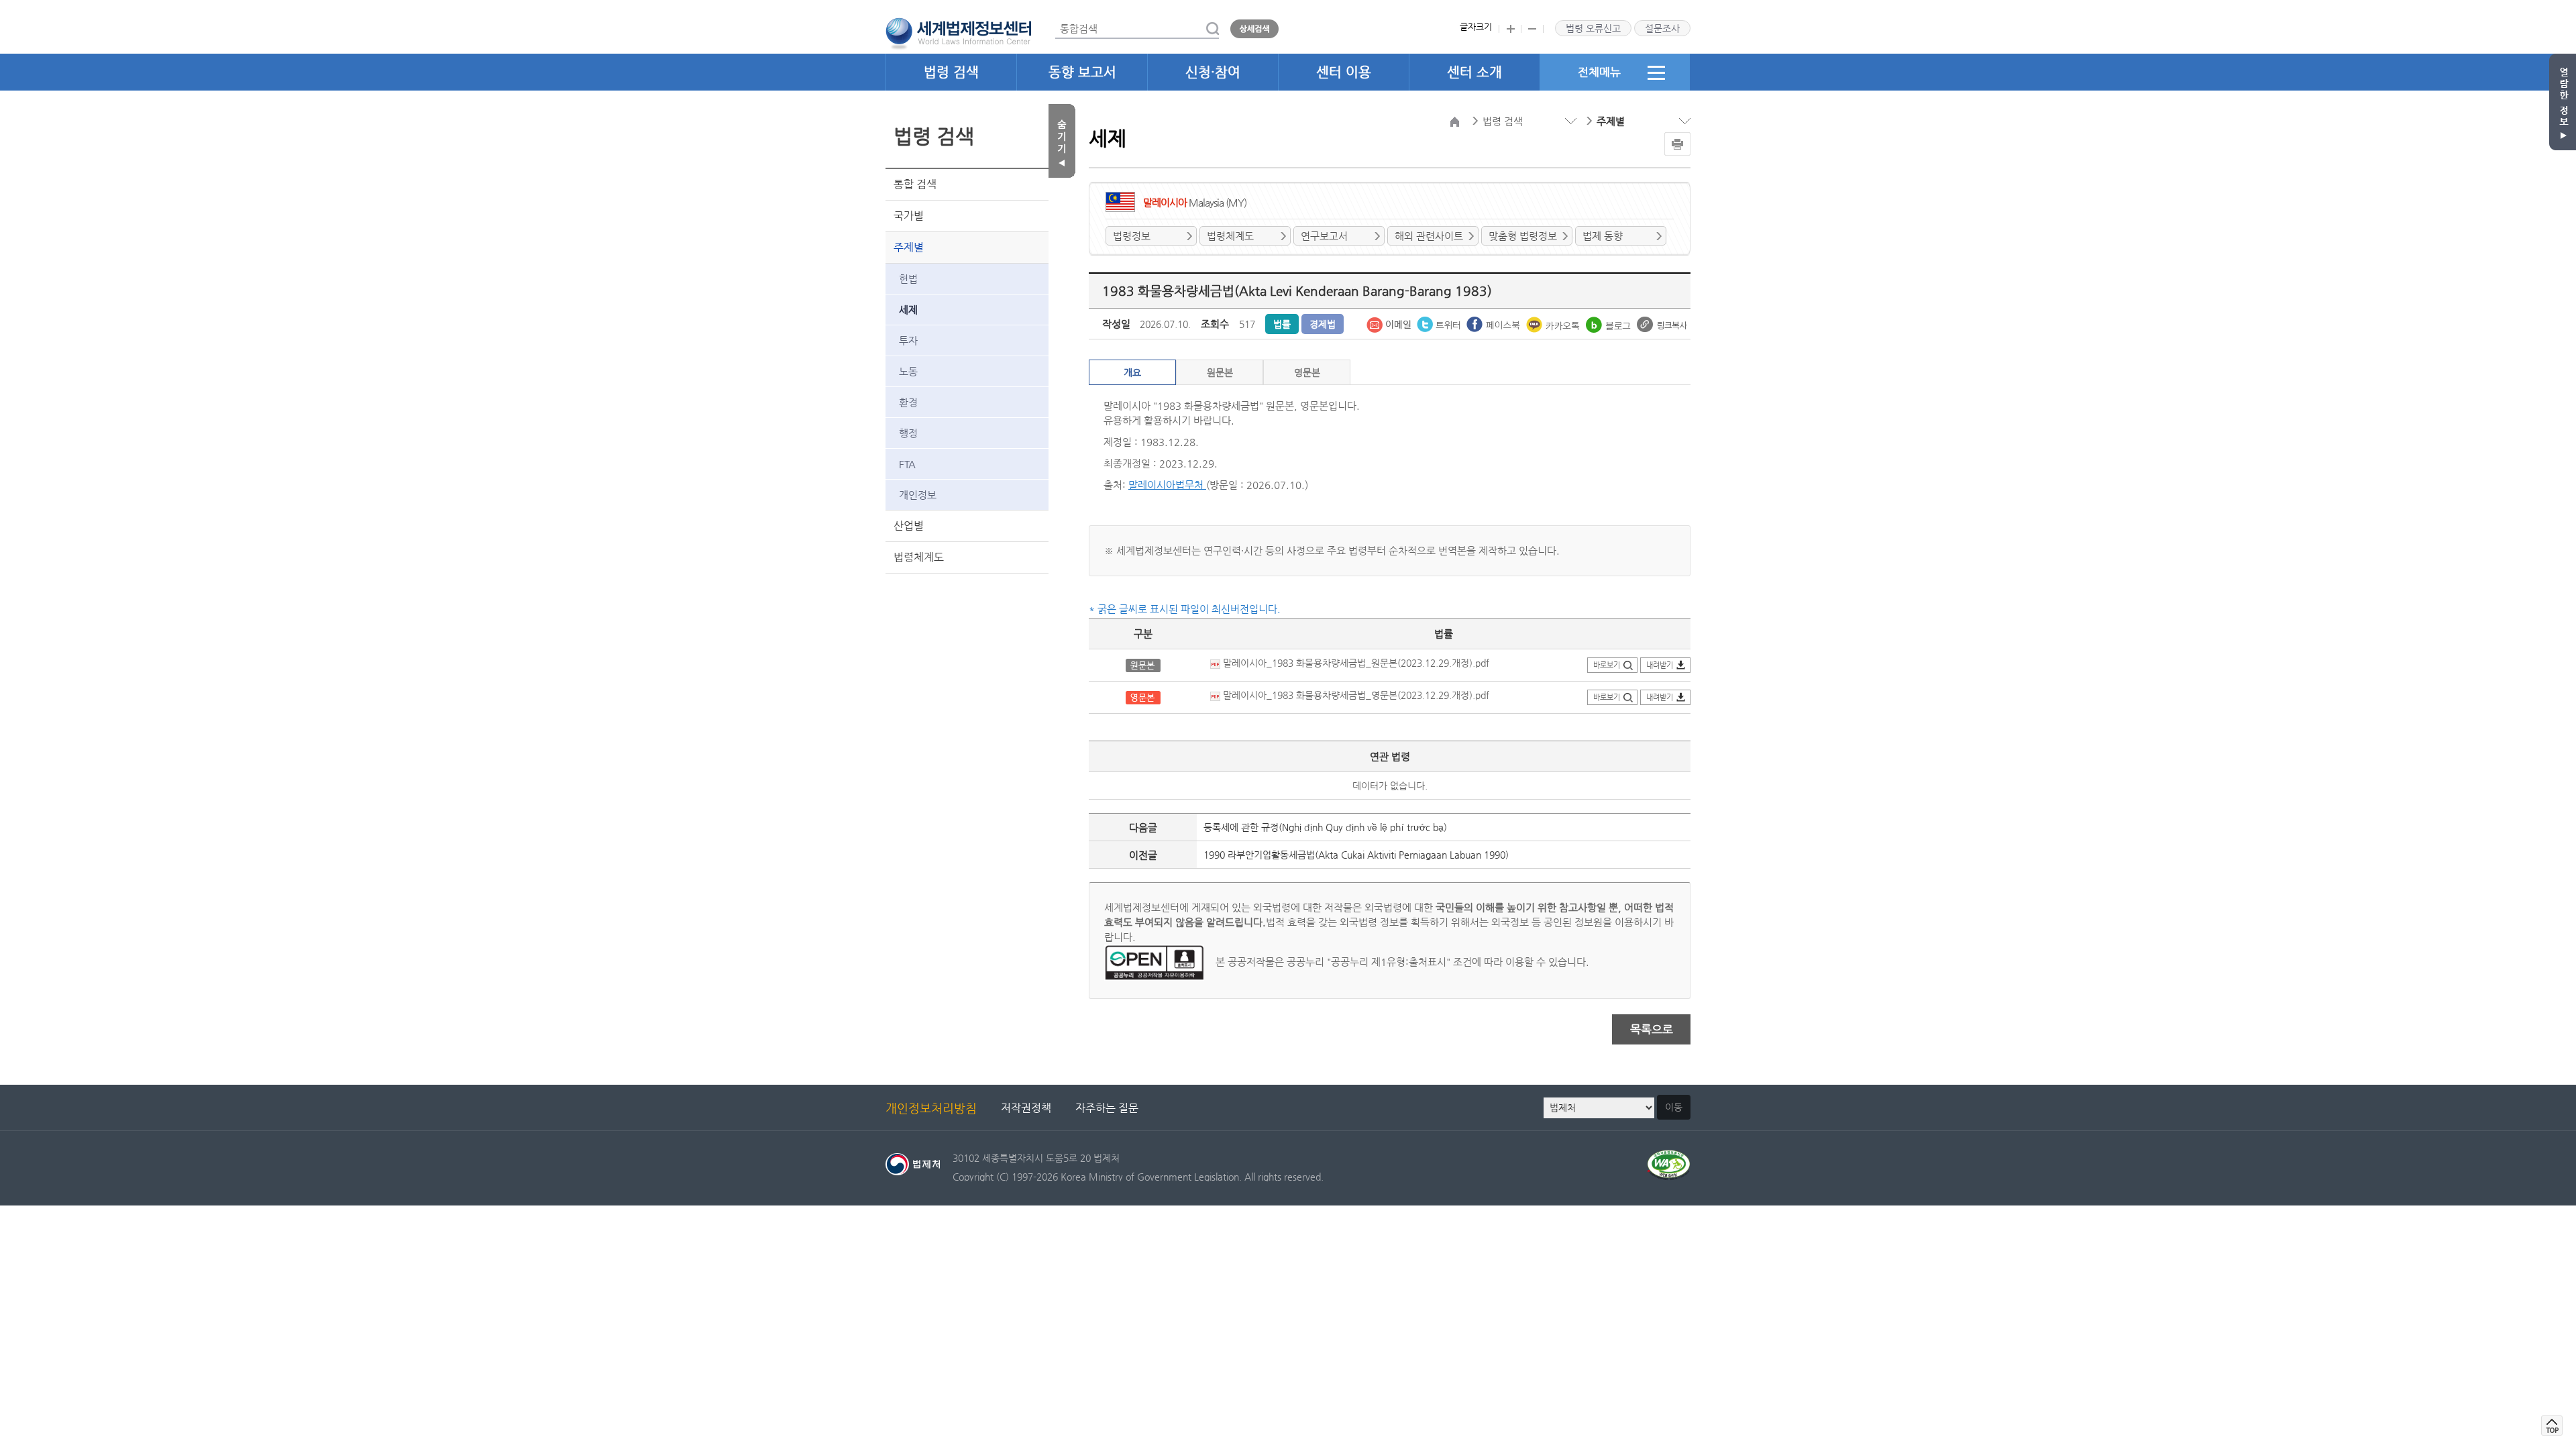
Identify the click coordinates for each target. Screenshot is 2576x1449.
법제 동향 (1603, 236)
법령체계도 (919, 557)
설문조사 (1662, 28)
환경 (908, 402)
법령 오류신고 (1593, 28)
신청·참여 (1213, 72)
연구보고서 (1324, 236)
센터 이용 (1344, 72)
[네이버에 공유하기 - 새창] (1610, 323)
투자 (908, 340)
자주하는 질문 (1107, 1108)
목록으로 (1652, 1029)
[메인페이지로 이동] (958, 32)
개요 (1132, 372)
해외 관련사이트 (1429, 236)
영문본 (1307, 372)
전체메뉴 (1599, 72)
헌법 (908, 279)
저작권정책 (1026, 1108)
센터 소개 (1474, 72)
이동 (1674, 1107)
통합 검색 (915, 184)
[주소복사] (1662, 323)
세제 (908, 310)
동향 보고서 (1082, 72)
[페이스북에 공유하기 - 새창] (1495, 323)
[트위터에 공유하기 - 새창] (1440, 323)
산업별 (909, 526)
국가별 (909, 216)
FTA (907, 464)
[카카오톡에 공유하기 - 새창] (1554, 323)
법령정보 (1132, 236)
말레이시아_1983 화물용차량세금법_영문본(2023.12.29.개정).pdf (1355, 695)
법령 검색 (951, 72)
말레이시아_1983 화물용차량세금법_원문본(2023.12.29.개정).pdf (1355, 663)
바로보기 (1607, 665)
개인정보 (918, 495)
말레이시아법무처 (1167, 485)
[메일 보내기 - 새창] (1390, 323)
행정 (908, 433)
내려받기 (1660, 665)
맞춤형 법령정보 (1523, 236)
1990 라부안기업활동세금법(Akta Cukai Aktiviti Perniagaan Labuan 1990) (1356, 855)
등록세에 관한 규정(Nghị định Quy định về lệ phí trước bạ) (1325, 827)
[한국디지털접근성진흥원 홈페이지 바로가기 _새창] (1669, 1158)
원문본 (1220, 372)
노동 (908, 371)
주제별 (909, 247)
